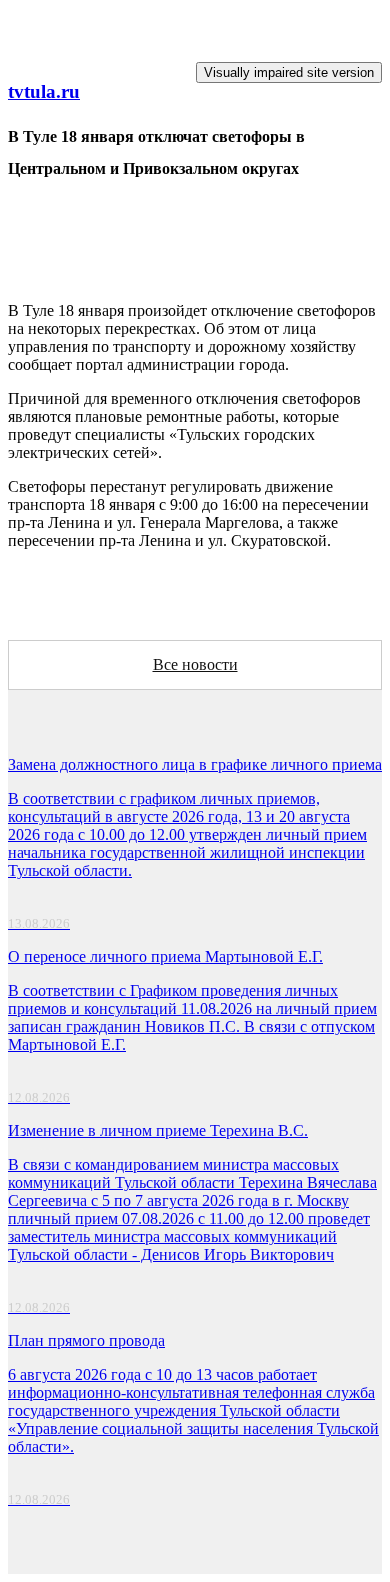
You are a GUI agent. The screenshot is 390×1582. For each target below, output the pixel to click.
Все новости (195, 664)
